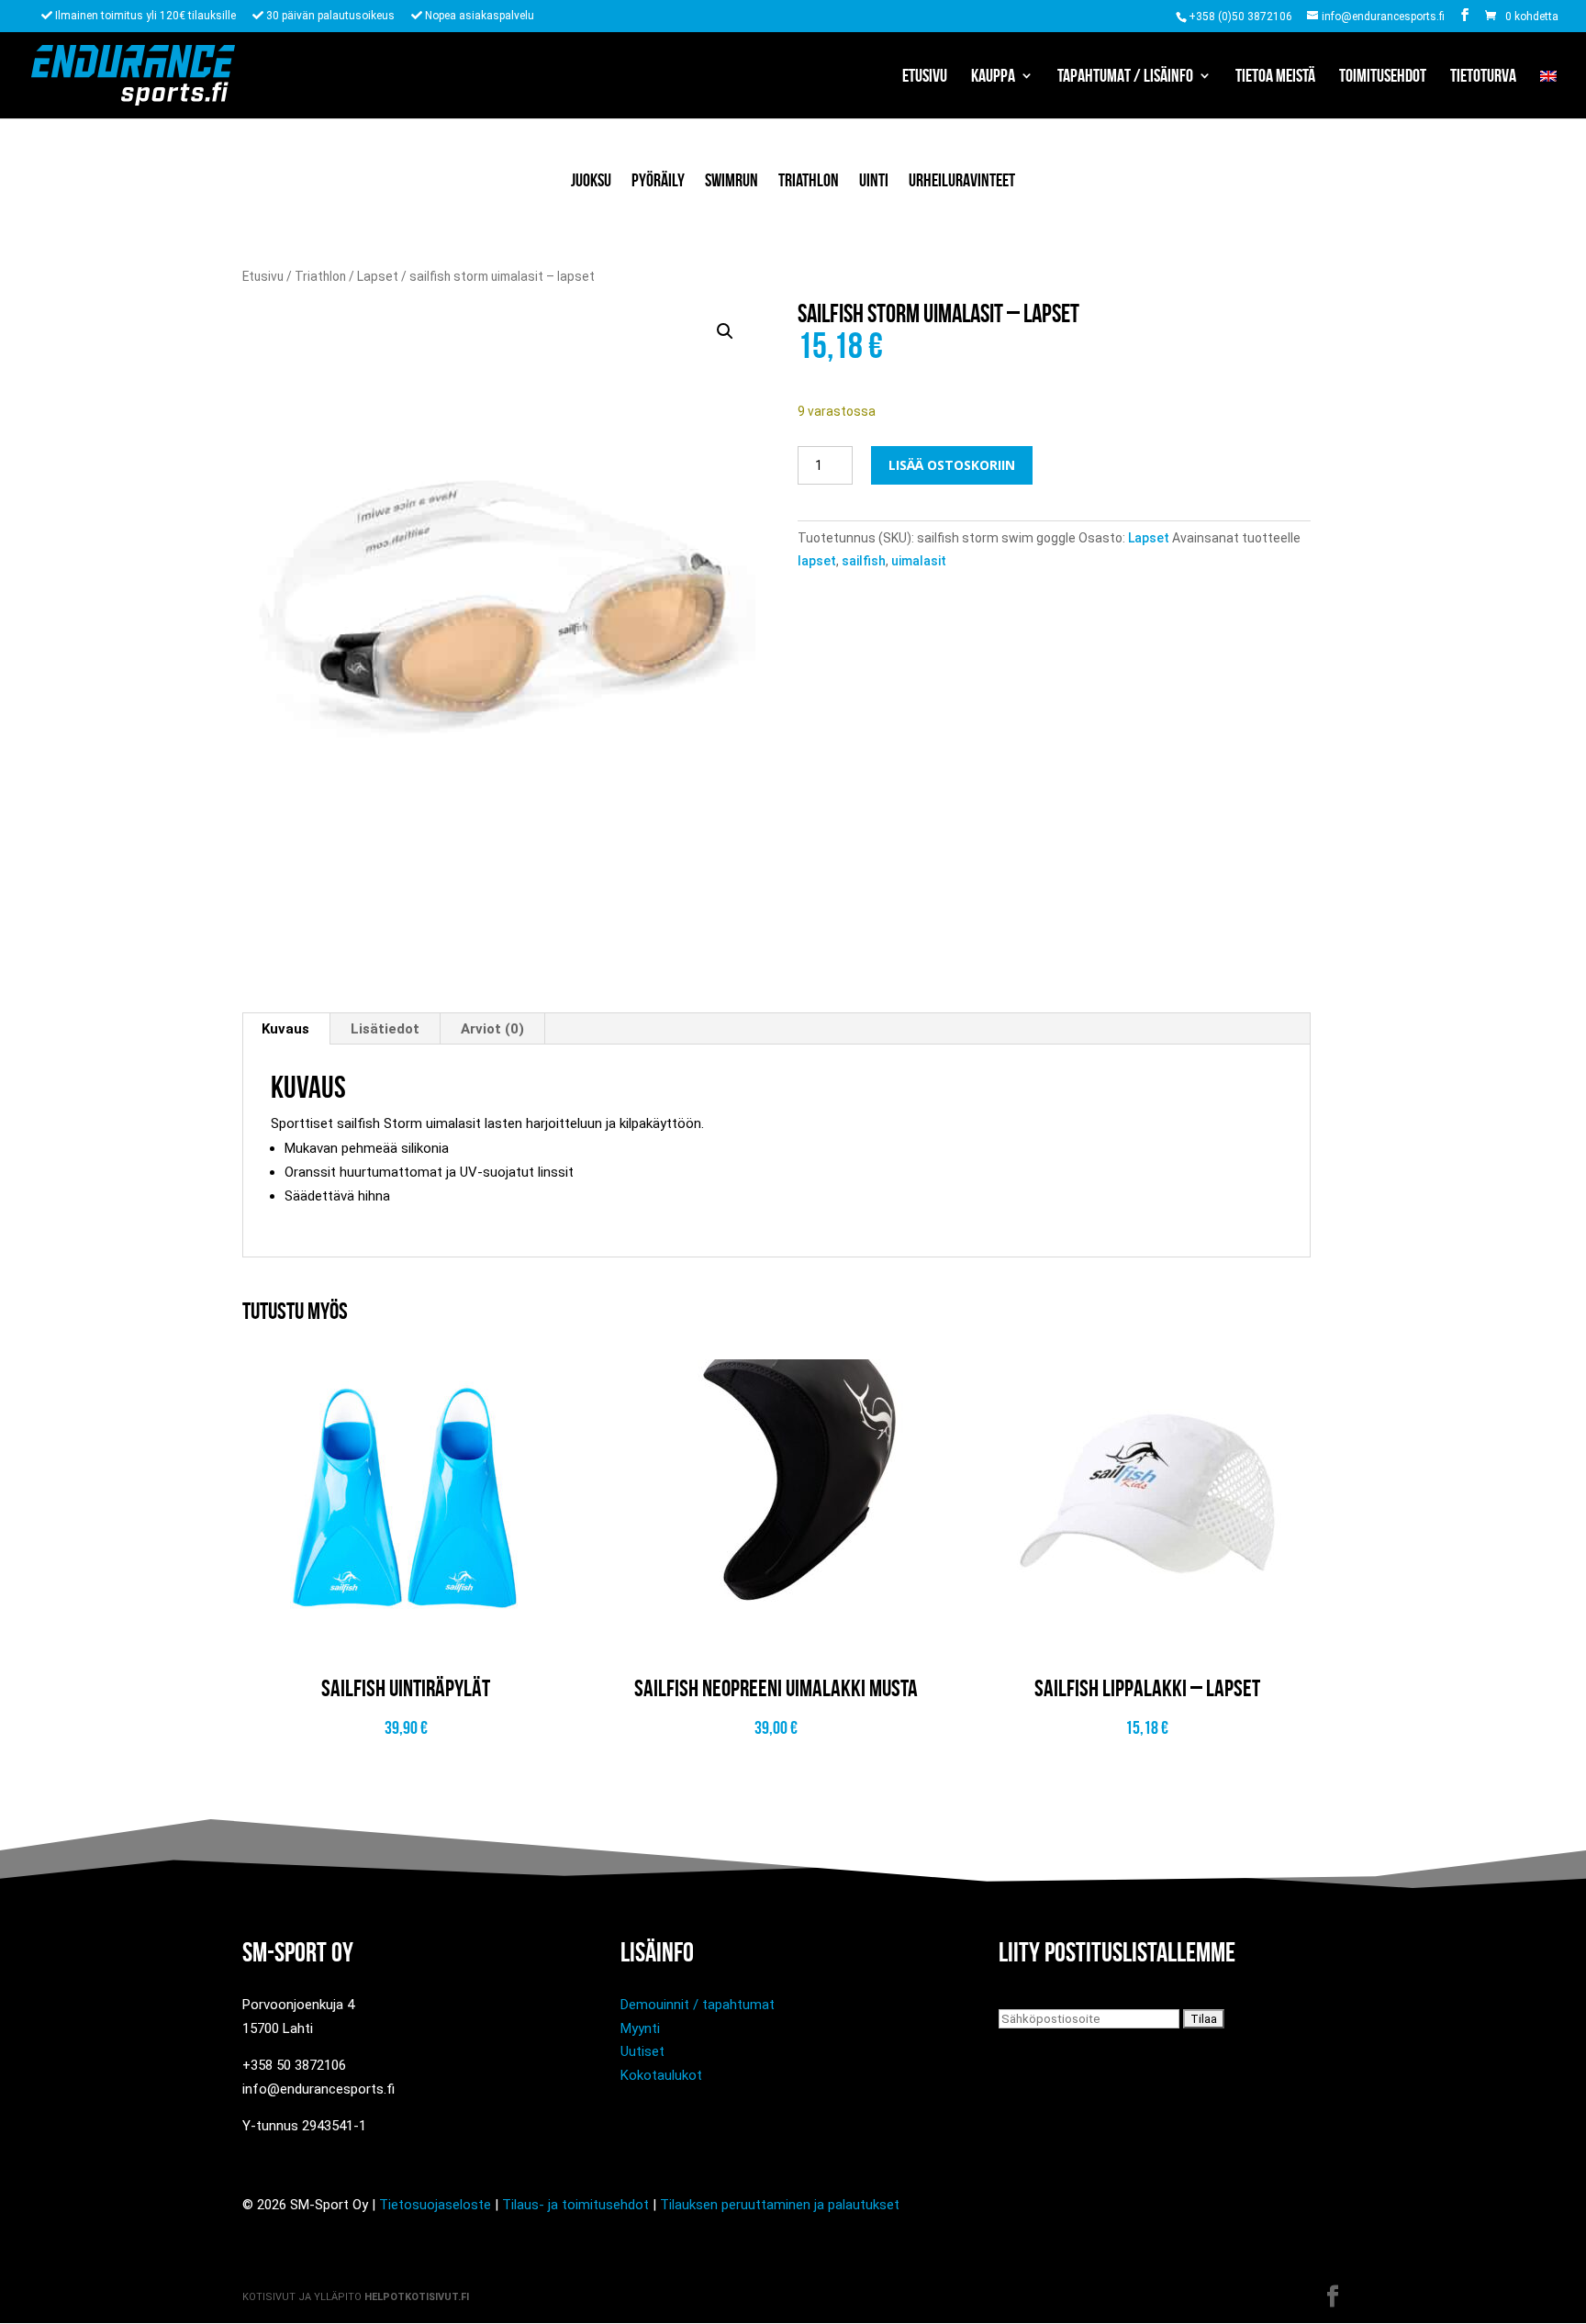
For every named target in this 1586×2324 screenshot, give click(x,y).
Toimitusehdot (1383, 77)
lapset (817, 561)
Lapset (378, 276)
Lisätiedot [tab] (385, 1029)
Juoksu (591, 180)
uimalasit (919, 561)
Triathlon (809, 180)
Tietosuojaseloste (435, 2205)
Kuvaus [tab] (285, 1029)
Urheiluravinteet (962, 180)
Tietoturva (1483, 77)
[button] (725, 331)
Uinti (874, 180)
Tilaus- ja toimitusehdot (575, 2205)
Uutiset (642, 2051)
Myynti (640, 2028)
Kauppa (993, 77)
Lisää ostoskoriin (952, 465)
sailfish (864, 561)
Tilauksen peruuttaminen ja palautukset (780, 2205)
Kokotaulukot (661, 2075)
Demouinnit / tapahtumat (698, 2005)
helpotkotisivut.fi (417, 2297)
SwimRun (732, 180)
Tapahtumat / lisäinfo (1125, 77)
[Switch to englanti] (1548, 94)
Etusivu (925, 77)
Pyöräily (658, 180)
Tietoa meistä (1275, 77)
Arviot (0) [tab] (492, 1029)
